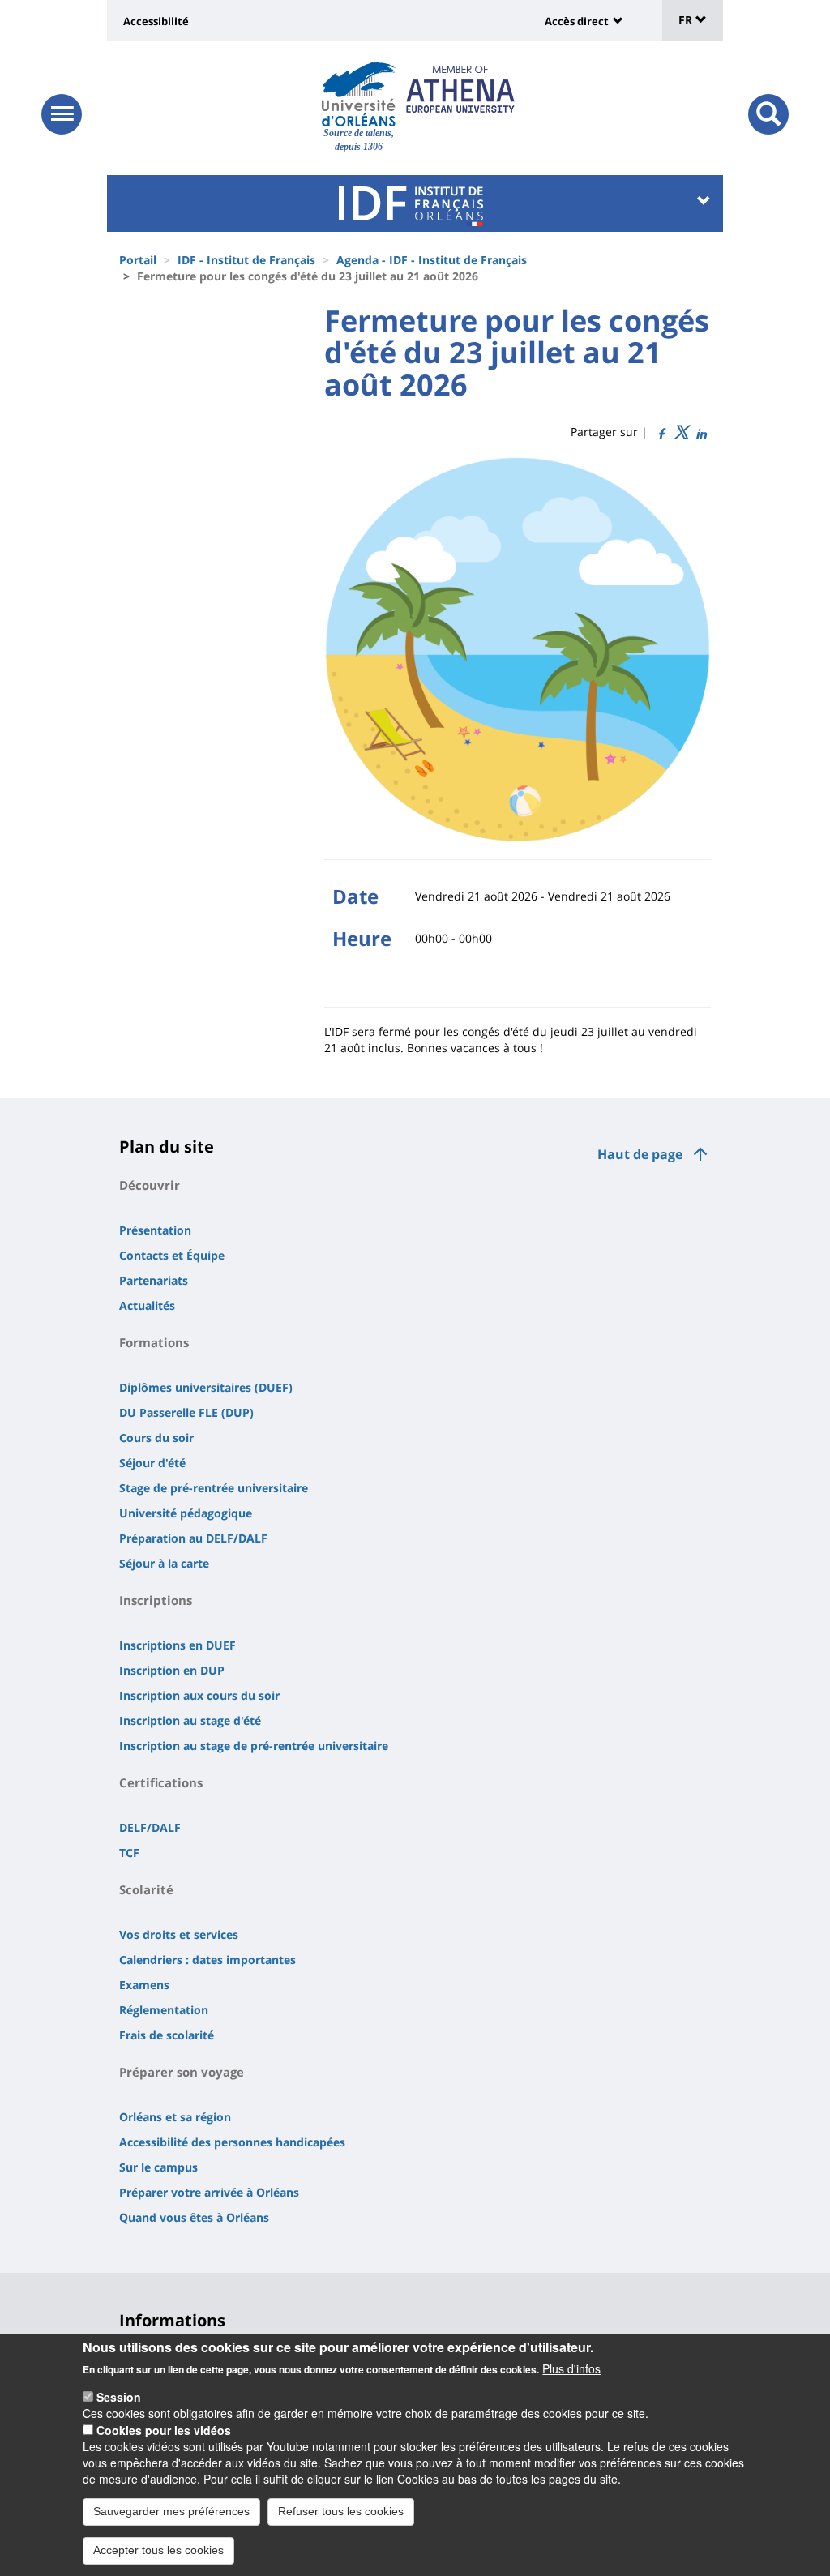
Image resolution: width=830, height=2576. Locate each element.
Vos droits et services (179, 1934)
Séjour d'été (152, 1463)
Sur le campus (158, 2167)
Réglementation (164, 2010)
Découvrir (150, 1185)
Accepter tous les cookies (158, 2550)
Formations (154, 1342)
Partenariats (154, 1280)
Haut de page (640, 1154)
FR (687, 20)
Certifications (161, 1782)
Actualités (147, 1305)
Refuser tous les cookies (341, 2511)
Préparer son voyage (182, 2072)
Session (119, 2397)
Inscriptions (156, 1600)
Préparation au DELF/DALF (193, 1538)
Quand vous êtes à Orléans (194, 2217)
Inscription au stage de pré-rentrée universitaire (254, 1746)
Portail (138, 260)
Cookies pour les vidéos (164, 2430)
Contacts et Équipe (172, 1255)
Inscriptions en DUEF (178, 1645)
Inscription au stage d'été (190, 1720)
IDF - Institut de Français (246, 260)
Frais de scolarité (167, 2035)
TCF (129, 1853)
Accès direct (577, 21)
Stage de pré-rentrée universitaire (214, 1488)
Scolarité (146, 1889)
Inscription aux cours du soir (199, 1695)
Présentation (155, 1230)
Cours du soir (156, 1438)
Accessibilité (156, 21)
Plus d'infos (571, 2368)
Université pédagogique (186, 1513)
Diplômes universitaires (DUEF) (206, 1387)
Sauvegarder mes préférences (171, 2511)
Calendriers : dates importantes (207, 1960)
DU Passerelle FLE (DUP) (186, 1412)
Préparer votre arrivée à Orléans (209, 2192)
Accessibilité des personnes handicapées (232, 2142)
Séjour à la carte (164, 1563)
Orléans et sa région (175, 2117)
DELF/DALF (150, 1827)
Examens (144, 1985)
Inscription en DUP (172, 1670)
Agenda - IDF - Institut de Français (432, 260)
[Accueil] (359, 94)
